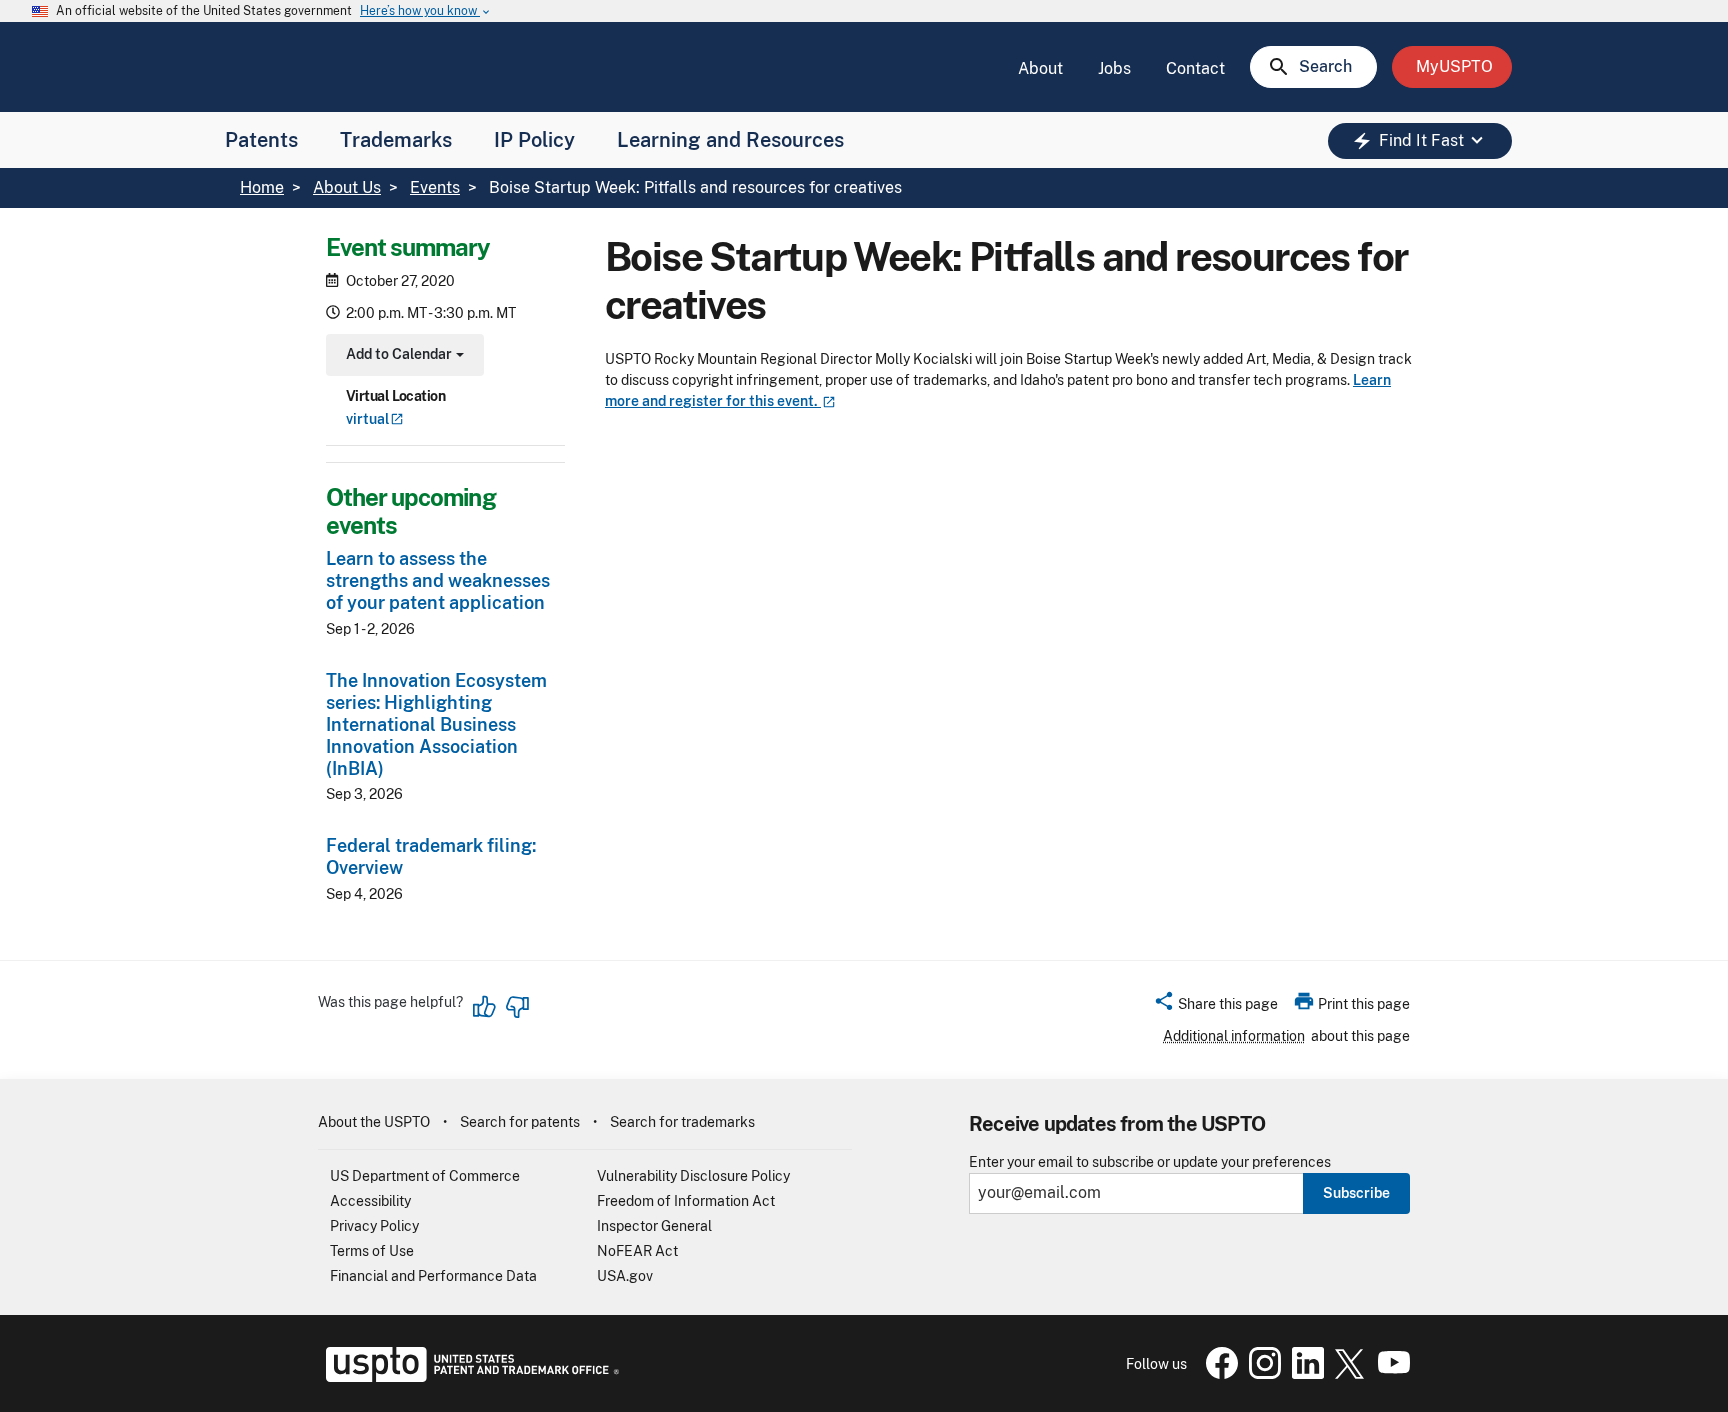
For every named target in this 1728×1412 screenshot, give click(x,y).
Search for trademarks (682, 1122)
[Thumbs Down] (517, 1007)
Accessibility (370, 1201)
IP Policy (534, 140)
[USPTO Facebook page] (1218, 1374)
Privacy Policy (374, 1226)
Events (435, 187)
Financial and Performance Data (433, 1276)
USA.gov (625, 1276)
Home (262, 187)
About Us (347, 187)
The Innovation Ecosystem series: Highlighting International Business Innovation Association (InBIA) (436, 724)
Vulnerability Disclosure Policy (693, 1176)
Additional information (1234, 1036)
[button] (1215, 1007)
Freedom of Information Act (686, 1201)
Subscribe (1356, 1193)
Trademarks (396, 140)
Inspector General (654, 1226)
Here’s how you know (426, 11)
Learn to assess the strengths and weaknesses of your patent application (438, 580)
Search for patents (520, 1122)
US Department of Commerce (425, 1176)
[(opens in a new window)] (1261, 1374)
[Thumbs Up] (485, 1007)
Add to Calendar (402, 356)
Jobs (1114, 68)
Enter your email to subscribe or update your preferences (1150, 1162)
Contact (1195, 68)
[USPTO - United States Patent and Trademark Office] (468, 1377)
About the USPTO (374, 1122)
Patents (261, 140)
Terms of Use (372, 1251)
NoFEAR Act (637, 1251)
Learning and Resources (730, 140)
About (1040, 68)
